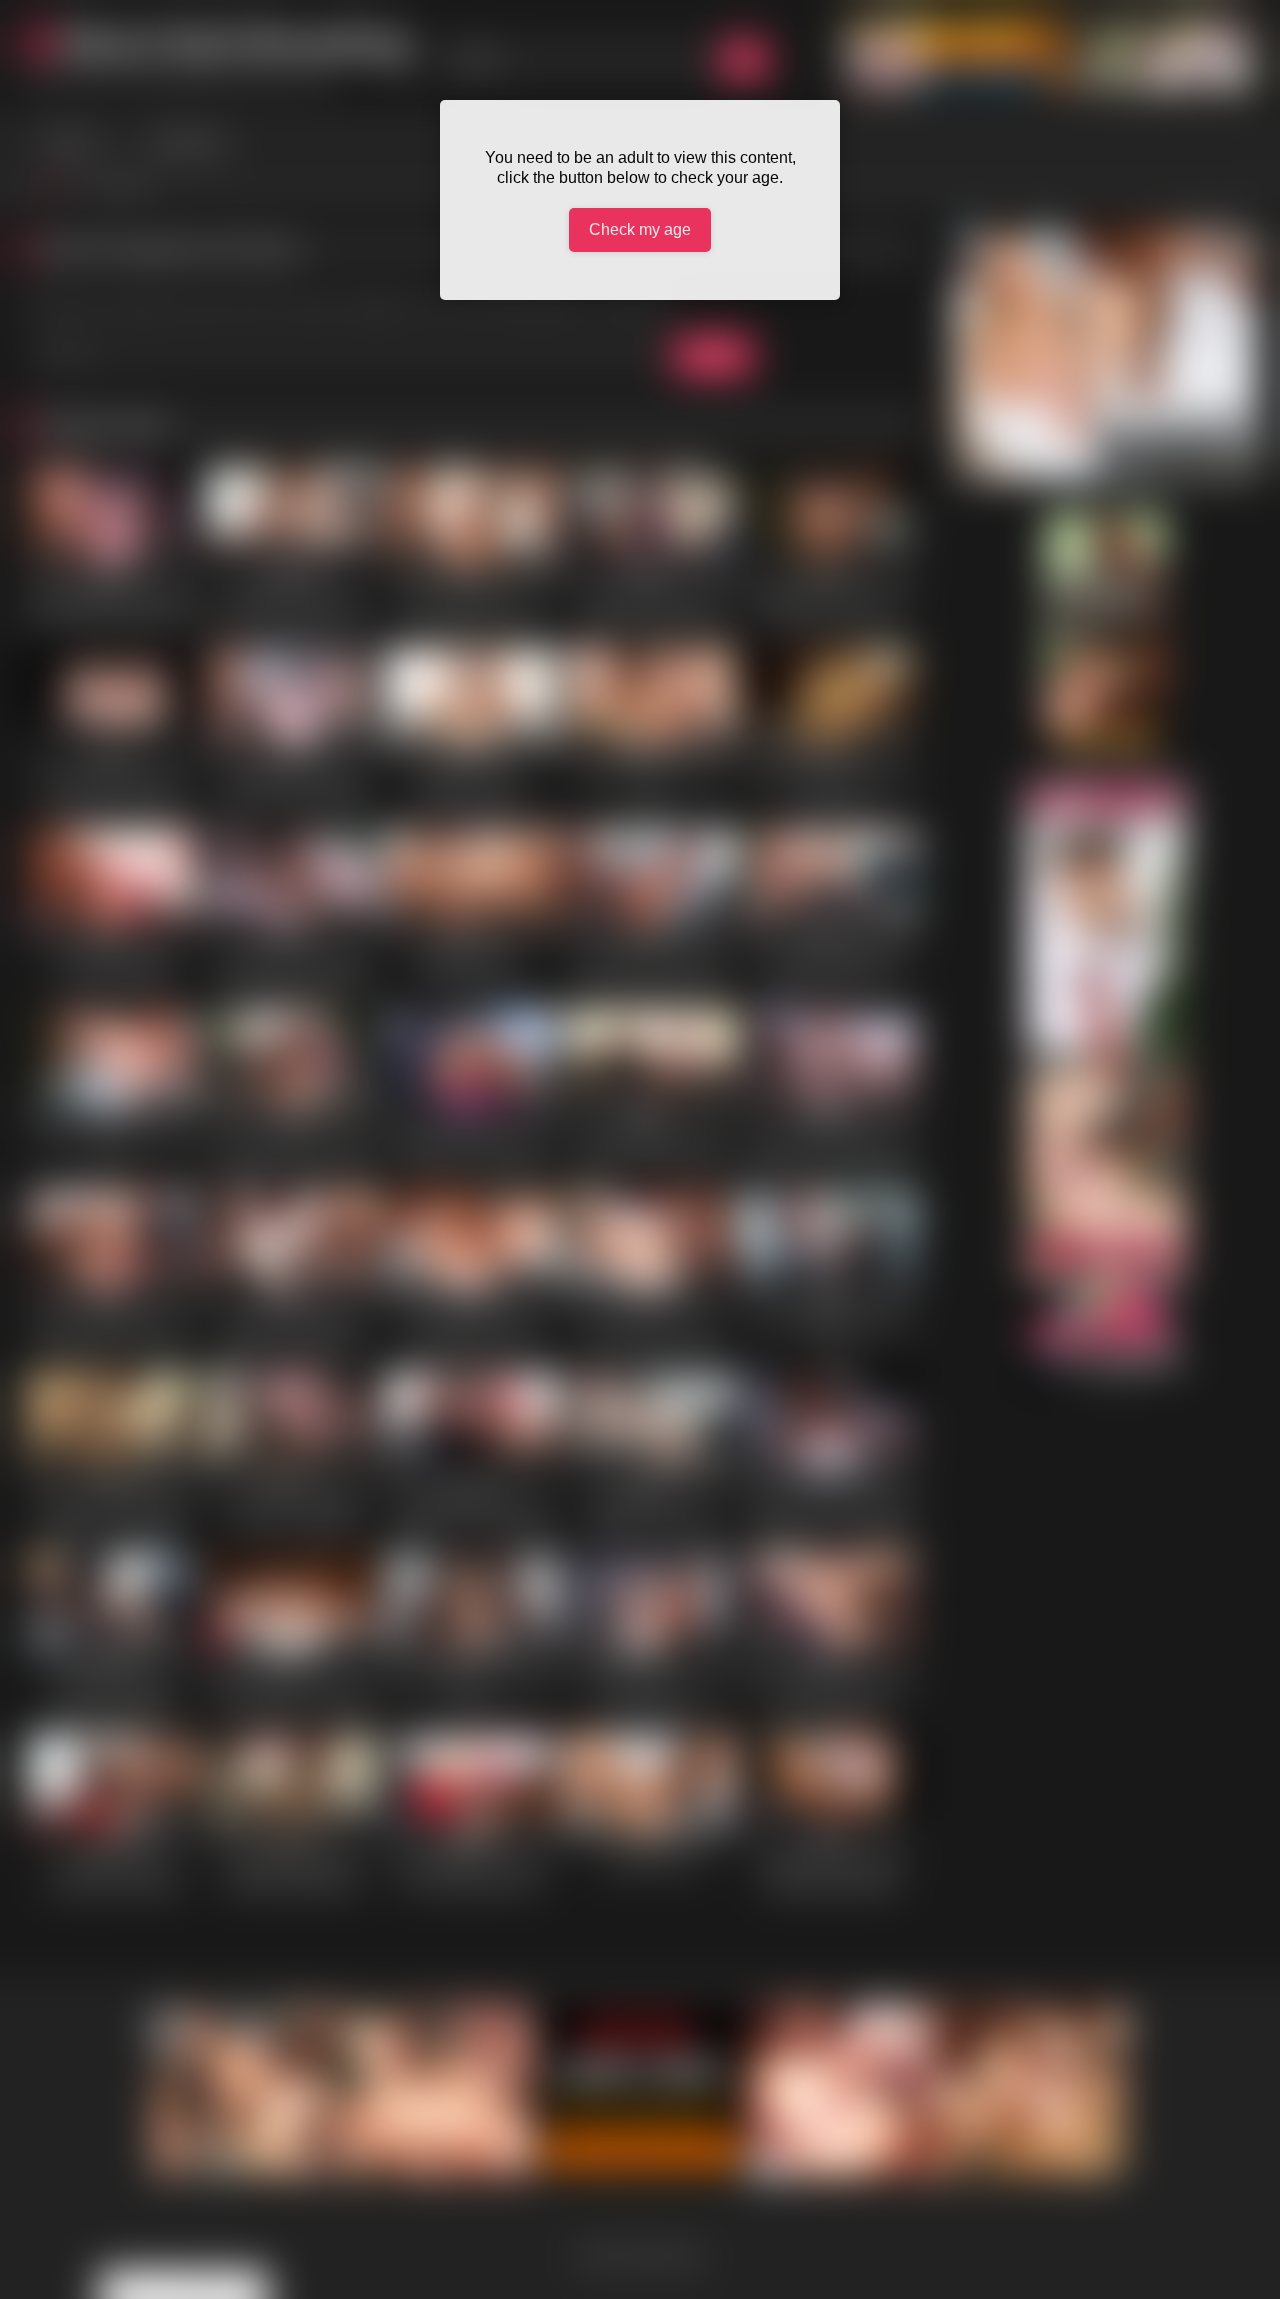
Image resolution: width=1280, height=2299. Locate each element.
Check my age (640, 229)
